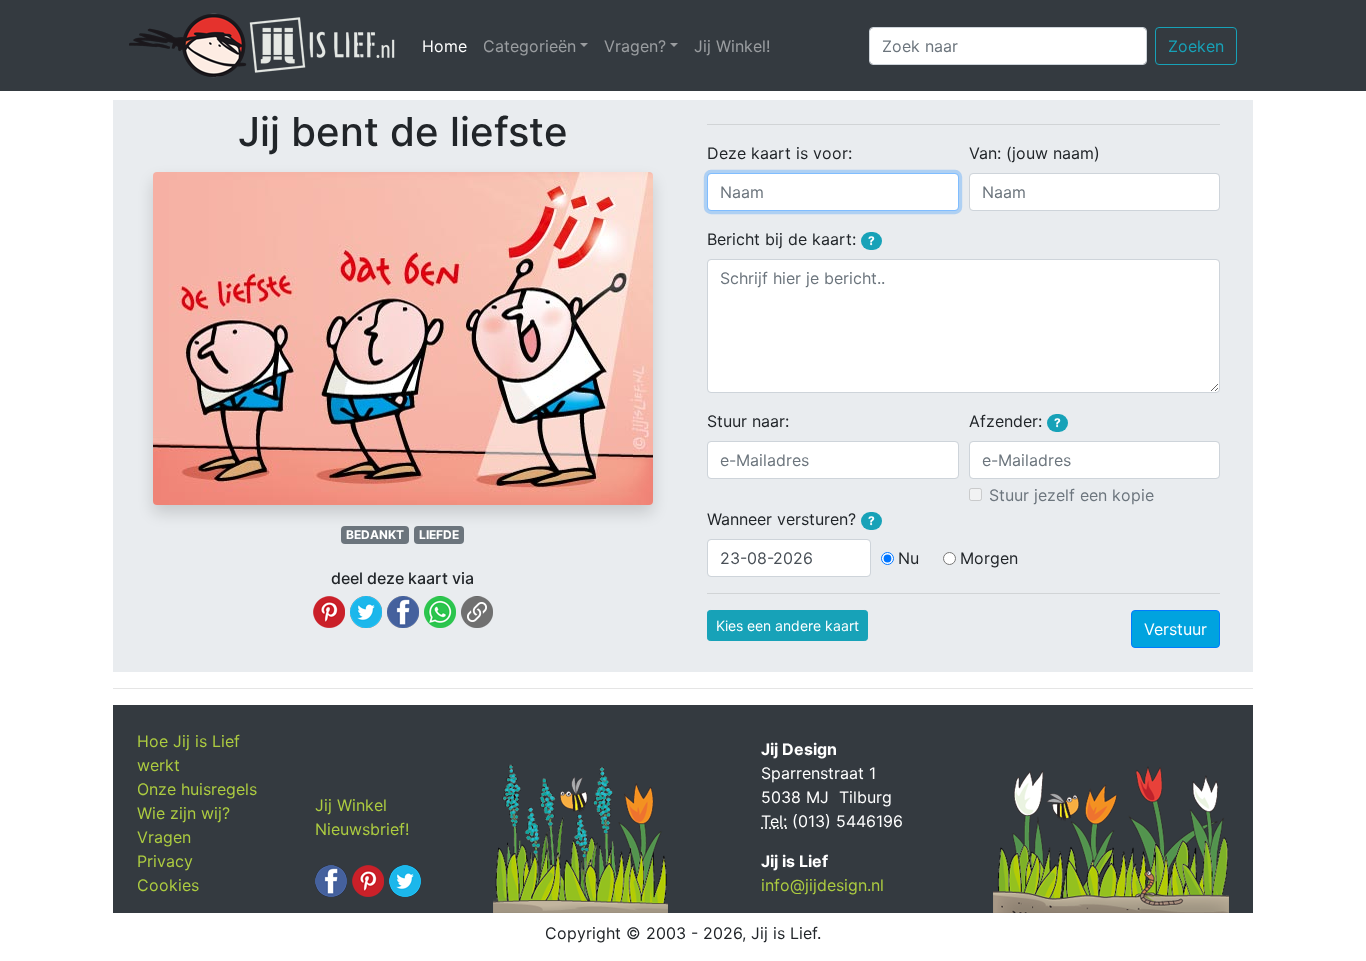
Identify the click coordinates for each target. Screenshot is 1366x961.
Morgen (989, 558)
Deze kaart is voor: (779, 153)
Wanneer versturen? (791, 519)
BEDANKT (375, 534)
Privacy (165, 861)
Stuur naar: (748, 421)
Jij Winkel (351, 805)
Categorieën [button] (529, 46)
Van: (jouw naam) (1034, 153)
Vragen (164, 837)
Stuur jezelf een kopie (1071, 495)
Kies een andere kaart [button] (787, 625)
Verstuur (1175, 629)
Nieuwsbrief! (362, 829)
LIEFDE (439, 534)
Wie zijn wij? (183, 813)
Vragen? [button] (635, 46)
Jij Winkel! (732, 46)
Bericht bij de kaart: (791, 239)
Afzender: (1015, 421)
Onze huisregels (197, 789)
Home (448, 46)
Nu (908, 558)
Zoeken (1196, 46)
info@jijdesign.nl (822, 885)
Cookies (168, 885)
